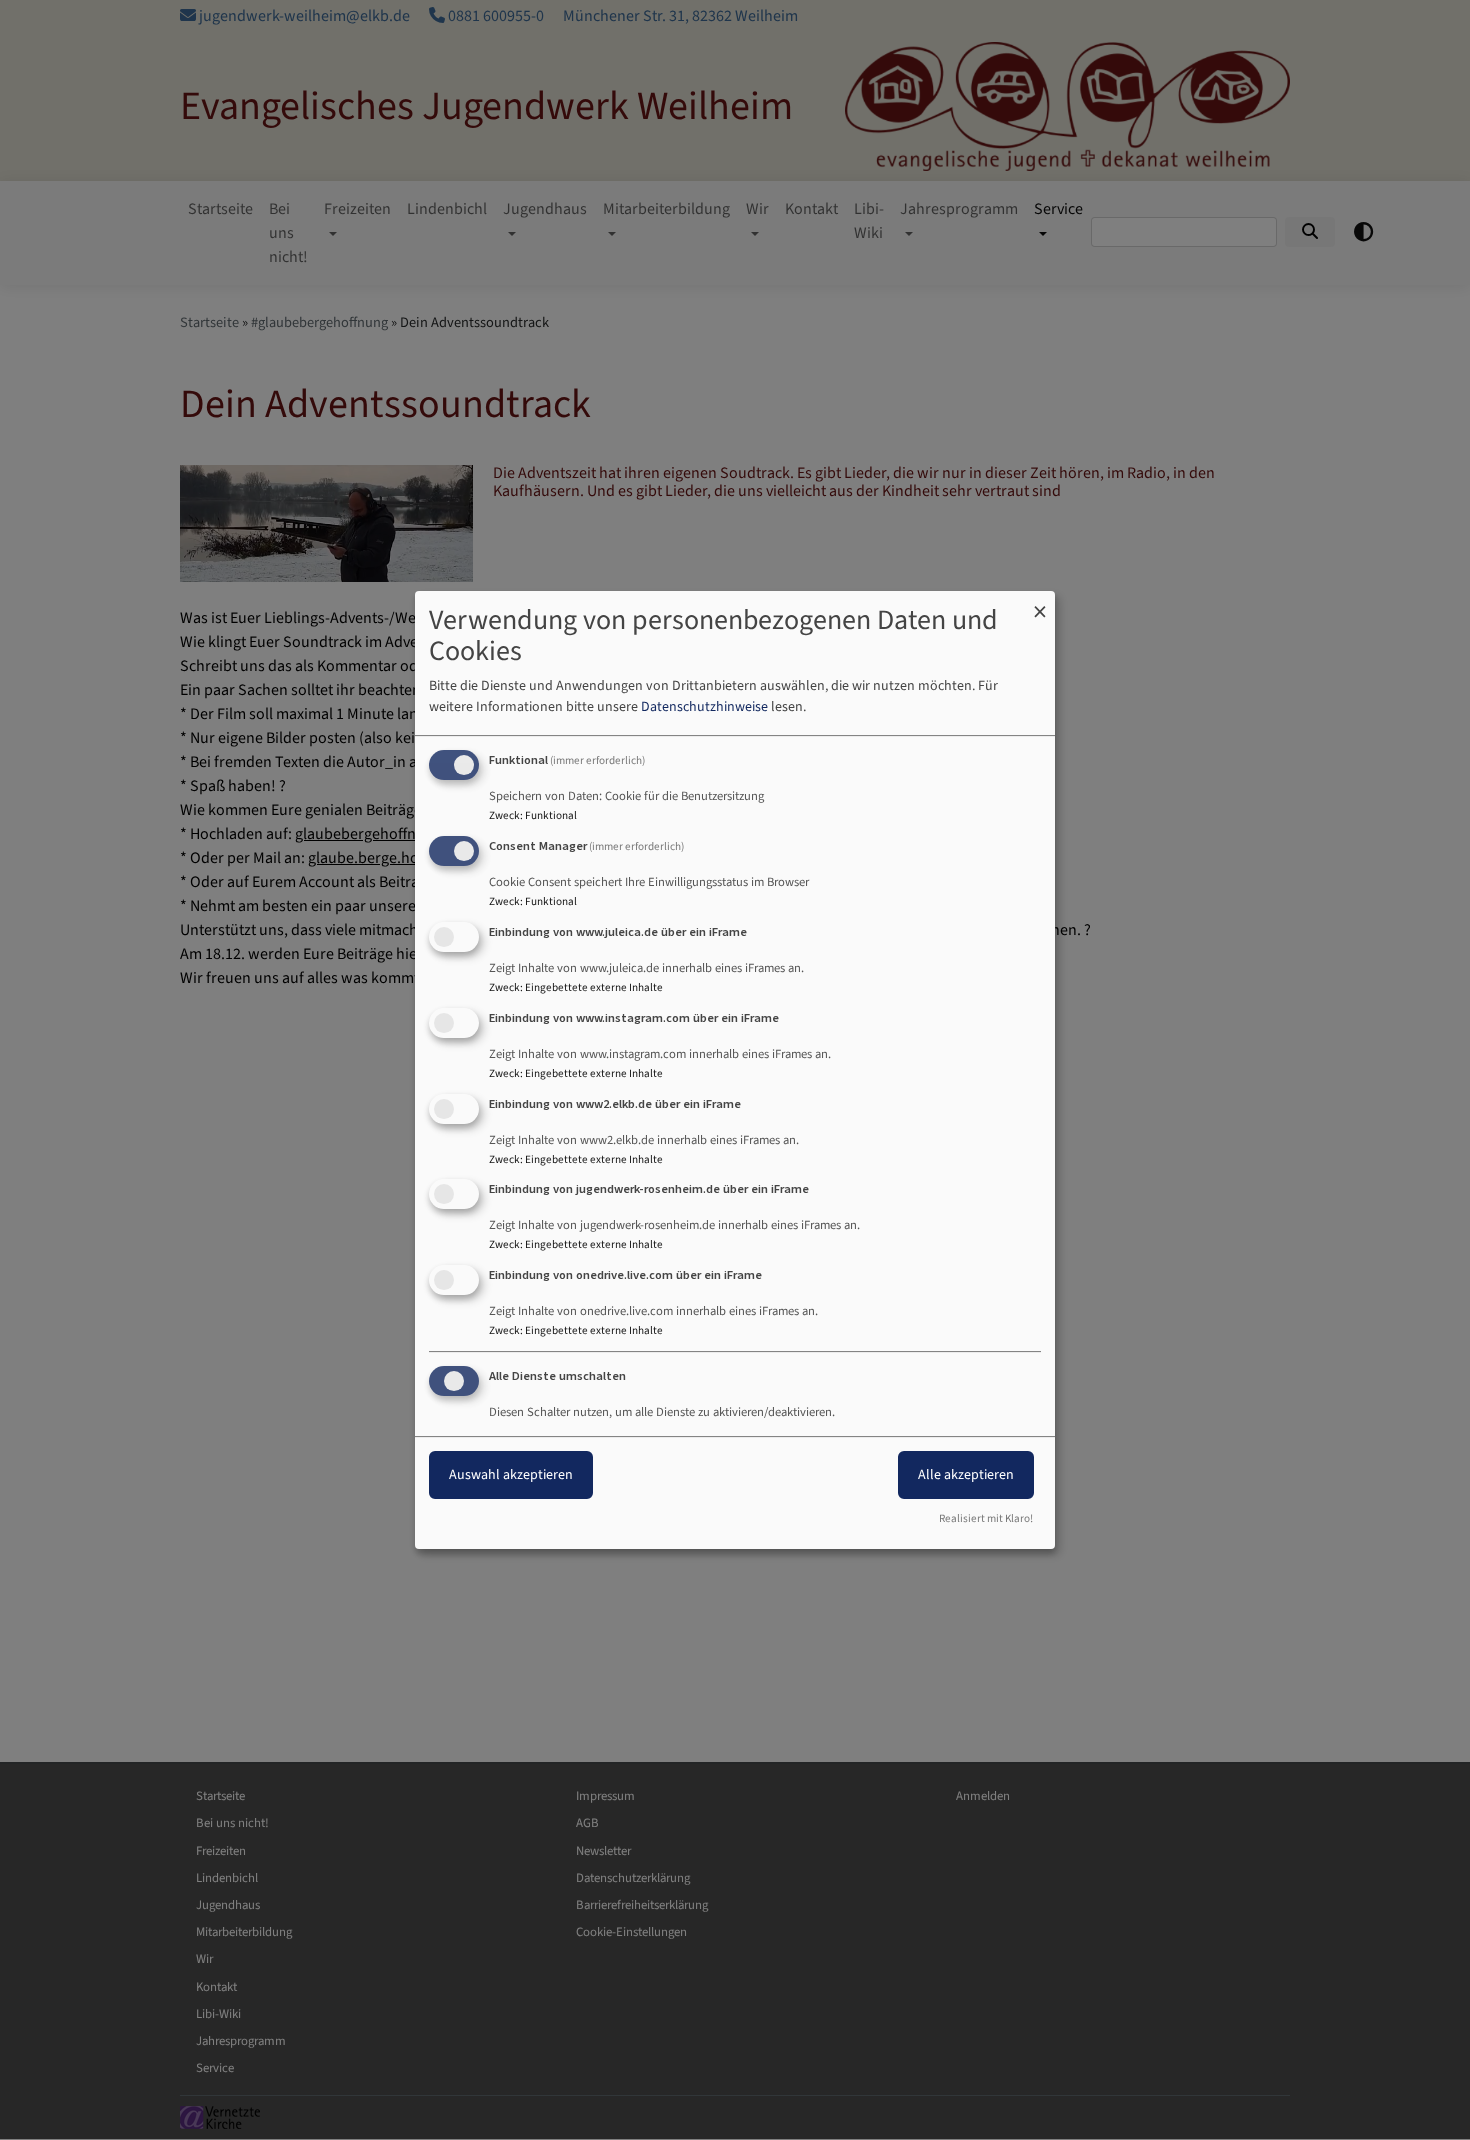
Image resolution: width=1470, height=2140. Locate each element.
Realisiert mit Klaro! (986, 1518)
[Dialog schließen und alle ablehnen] (1040, 603)
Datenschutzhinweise (704, 707)
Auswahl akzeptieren (511, 1475)
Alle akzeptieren (966, 1475)
